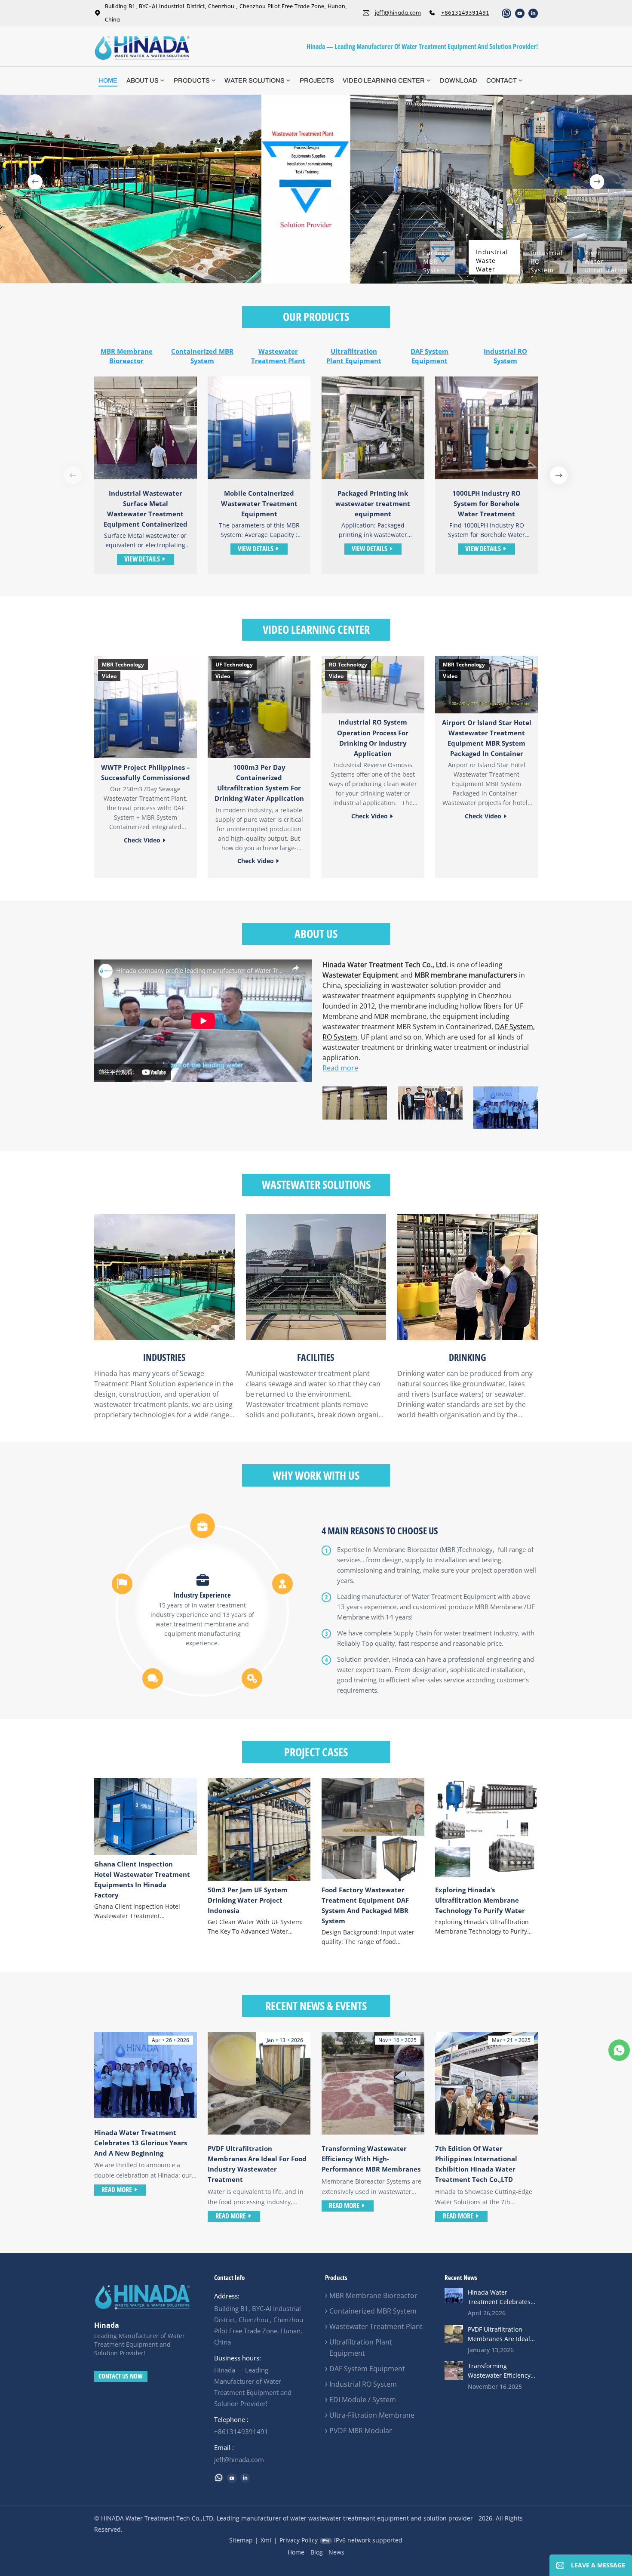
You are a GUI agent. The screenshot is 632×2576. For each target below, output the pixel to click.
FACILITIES (316, 1357)
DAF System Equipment (430, 356)
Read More (117, 2190)
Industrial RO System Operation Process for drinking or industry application (373, 737)
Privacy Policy (299, 2540)
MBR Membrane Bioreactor (127, 356)
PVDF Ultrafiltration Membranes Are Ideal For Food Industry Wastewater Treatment (257, 2164)
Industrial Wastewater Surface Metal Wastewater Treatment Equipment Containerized (146, 509)
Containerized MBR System (202, 356)
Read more (340, 1068)
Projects (317, 80)
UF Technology (234, 665)
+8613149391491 (465, 13)
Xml (266, 2540)
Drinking (468, 1357)
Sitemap (241, 2540)
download (459, 80)
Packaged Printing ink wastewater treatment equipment (373, 503)
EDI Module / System (363, 2400)
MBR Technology (123, 665)
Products (192, 80)
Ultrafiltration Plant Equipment (354, 356)
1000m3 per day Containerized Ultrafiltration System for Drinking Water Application (259, 783)
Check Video (142, 840)
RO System (340, 1037)
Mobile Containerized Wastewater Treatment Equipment (259, 503)
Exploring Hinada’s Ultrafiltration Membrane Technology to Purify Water (480, 1900)
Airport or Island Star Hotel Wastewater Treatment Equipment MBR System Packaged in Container (487, 738)
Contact (502, 80)
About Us (143, 80)
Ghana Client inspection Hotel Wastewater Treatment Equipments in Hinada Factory (142, 1879)
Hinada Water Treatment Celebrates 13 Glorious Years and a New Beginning (141, 2143)
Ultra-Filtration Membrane (372, 2415)
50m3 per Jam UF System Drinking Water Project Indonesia (248, 1900)
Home (108, 80)
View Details (142, 559)
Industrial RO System (505, 356)
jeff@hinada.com (398, 13)
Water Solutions (255, 80)
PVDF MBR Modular (361, 2431)
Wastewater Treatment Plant (278, 356)
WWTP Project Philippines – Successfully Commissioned (146, 772)
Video (109, 676)
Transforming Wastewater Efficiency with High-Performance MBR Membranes (371, 2159)
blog (317, 2552)
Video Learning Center (384, 80)
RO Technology (348, 665)
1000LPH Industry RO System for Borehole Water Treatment (486, 503)
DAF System (514, 1027)
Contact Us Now (121, 2376)
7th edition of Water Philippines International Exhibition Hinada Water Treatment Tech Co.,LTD (476, 2164)
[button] (35, 182)
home (296, 2552)
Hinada (107, 2325)
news (336, 2552)
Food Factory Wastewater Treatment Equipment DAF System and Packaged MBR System (365, 1905)
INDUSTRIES (164, 1357)
